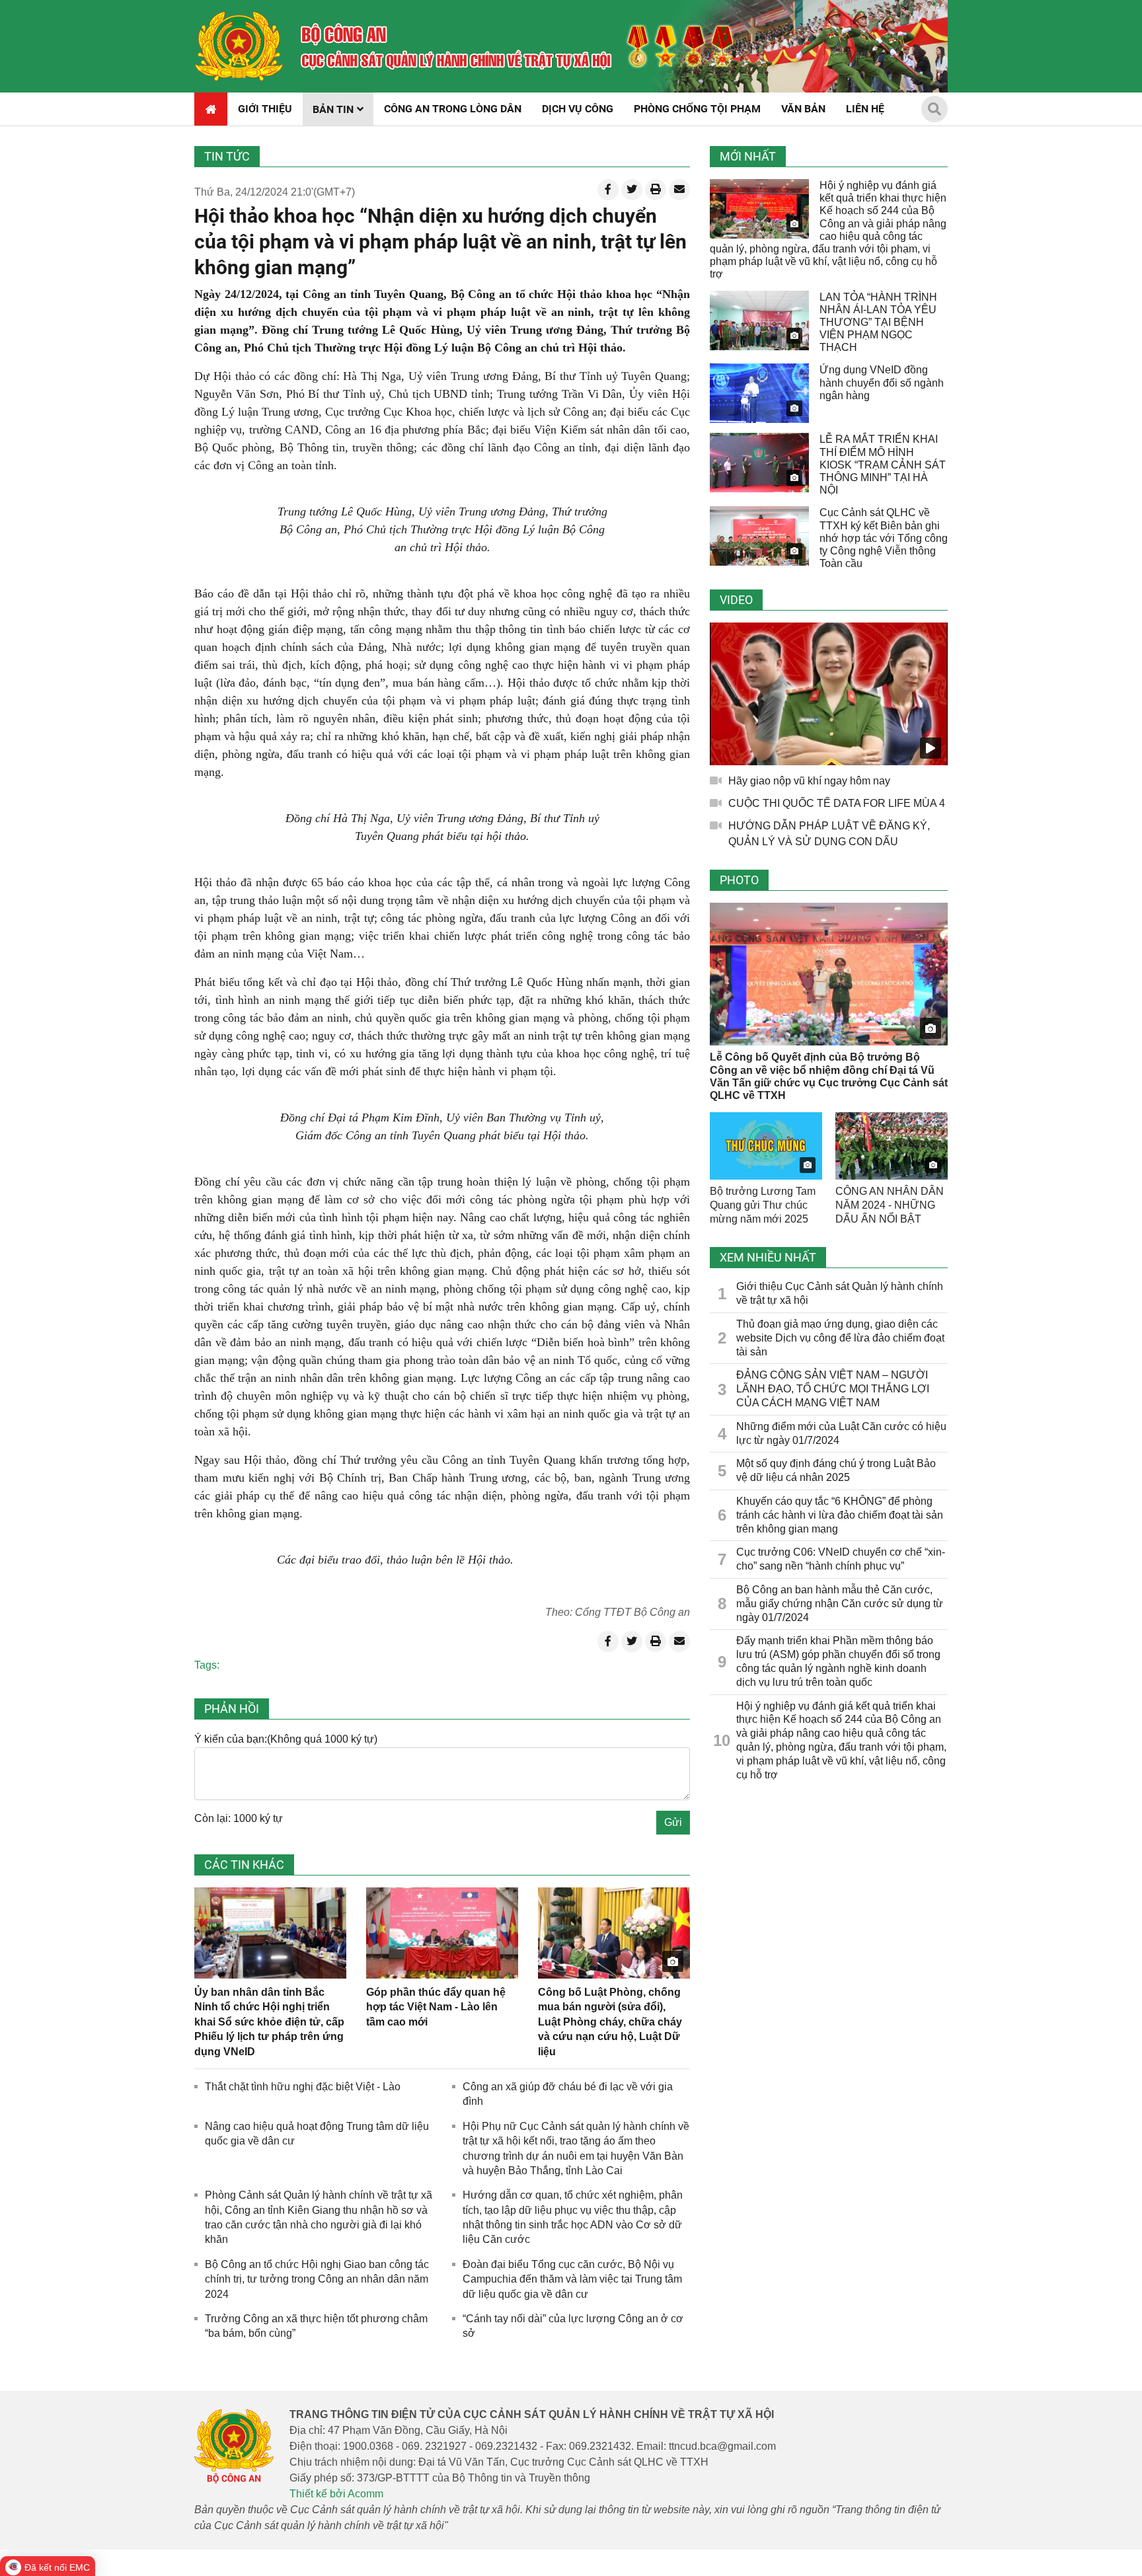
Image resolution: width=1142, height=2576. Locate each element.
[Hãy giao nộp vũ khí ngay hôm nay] (829, 694)
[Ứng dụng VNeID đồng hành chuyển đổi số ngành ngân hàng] (759, 393)
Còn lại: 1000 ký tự (239, 1818)
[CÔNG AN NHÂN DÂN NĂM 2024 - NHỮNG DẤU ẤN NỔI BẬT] (892, 1146)
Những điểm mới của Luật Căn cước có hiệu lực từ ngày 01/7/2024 (841, 1433)
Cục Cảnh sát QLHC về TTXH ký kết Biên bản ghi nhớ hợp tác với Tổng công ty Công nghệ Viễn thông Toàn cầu (884, 538)
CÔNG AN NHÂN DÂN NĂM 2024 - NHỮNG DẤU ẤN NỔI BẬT (890, 1205)
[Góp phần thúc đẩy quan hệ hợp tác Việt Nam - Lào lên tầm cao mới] (442, 1933)
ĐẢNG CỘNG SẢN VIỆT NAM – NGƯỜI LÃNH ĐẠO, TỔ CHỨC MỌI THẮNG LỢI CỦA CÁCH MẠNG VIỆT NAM (833, 1389)
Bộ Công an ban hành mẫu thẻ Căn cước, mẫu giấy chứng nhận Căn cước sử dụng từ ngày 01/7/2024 (840, 1604)
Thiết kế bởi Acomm (336, 2494)
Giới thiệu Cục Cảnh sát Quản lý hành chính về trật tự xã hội (840, 1293)
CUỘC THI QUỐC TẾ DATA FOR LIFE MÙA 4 (837, 803)
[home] (239, 46)
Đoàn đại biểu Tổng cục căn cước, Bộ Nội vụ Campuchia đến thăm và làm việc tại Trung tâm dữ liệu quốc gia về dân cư (572, 2279)
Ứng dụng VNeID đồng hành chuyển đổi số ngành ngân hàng (882, 382)
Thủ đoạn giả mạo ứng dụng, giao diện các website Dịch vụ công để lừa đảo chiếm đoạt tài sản (840, 1338)
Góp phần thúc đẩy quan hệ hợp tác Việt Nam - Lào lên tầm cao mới (436, 2007)
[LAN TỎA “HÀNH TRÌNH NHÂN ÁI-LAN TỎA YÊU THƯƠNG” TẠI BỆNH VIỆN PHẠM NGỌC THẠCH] (759, 321)
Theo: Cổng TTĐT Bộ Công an (618, 1612)
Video (736, 600)
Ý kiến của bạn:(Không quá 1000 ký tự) (286, 1739)
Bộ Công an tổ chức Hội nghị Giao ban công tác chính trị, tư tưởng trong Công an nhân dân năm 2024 (317, 2279)
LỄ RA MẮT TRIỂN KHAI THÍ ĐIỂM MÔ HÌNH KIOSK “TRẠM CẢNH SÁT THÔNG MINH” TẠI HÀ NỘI (883, 465)
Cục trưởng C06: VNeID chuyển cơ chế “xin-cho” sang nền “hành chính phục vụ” (841, 1559)
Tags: (207, 1665)
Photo (739, 880)
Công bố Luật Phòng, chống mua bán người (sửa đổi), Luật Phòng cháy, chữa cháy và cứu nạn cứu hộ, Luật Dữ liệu (610, 2022)
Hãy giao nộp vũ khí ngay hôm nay (809, 781)
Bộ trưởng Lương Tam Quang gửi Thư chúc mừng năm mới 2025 (763, 1205)
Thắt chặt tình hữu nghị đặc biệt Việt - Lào (303, 2087)
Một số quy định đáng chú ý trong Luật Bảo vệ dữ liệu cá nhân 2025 (836, 1470)
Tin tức (227, 156)
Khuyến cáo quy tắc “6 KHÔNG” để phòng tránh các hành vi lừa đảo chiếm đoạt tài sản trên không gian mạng (840, 1515)
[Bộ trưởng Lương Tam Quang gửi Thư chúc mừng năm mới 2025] (766, 1146)
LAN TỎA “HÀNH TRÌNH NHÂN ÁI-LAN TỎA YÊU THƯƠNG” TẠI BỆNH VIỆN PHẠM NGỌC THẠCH (878, 322)
